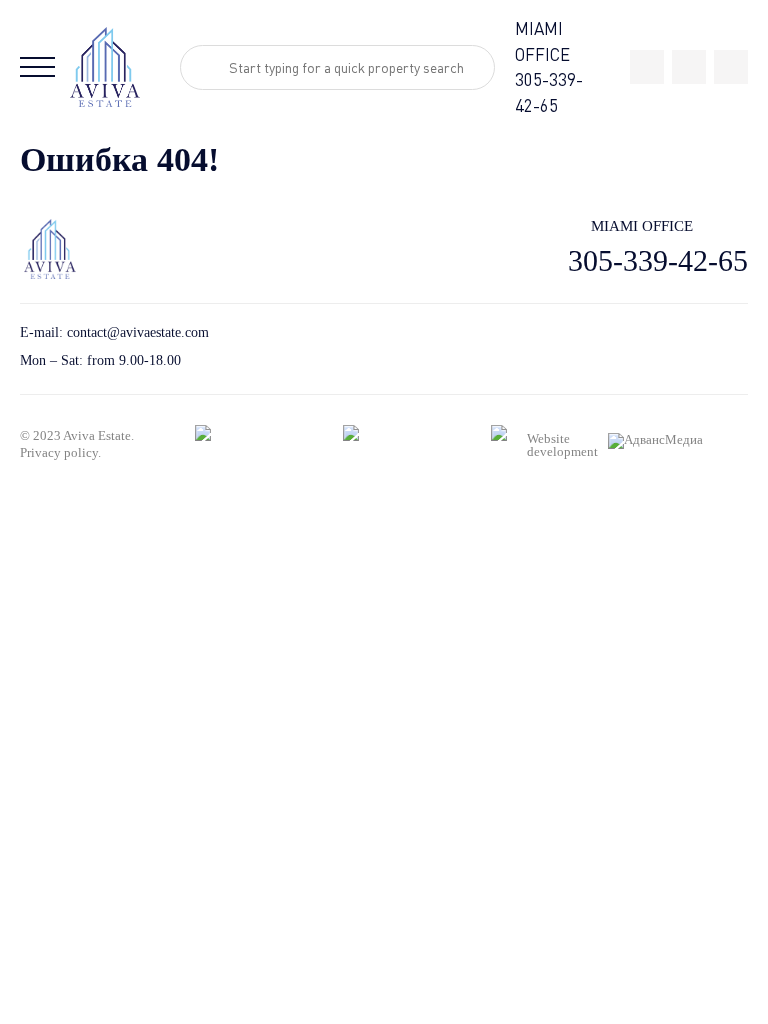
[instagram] (731, 67)
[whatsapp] (689, 67)
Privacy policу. (60, 452)
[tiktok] (647, 67)
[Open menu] (37, 67)
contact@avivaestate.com (138, 332)
